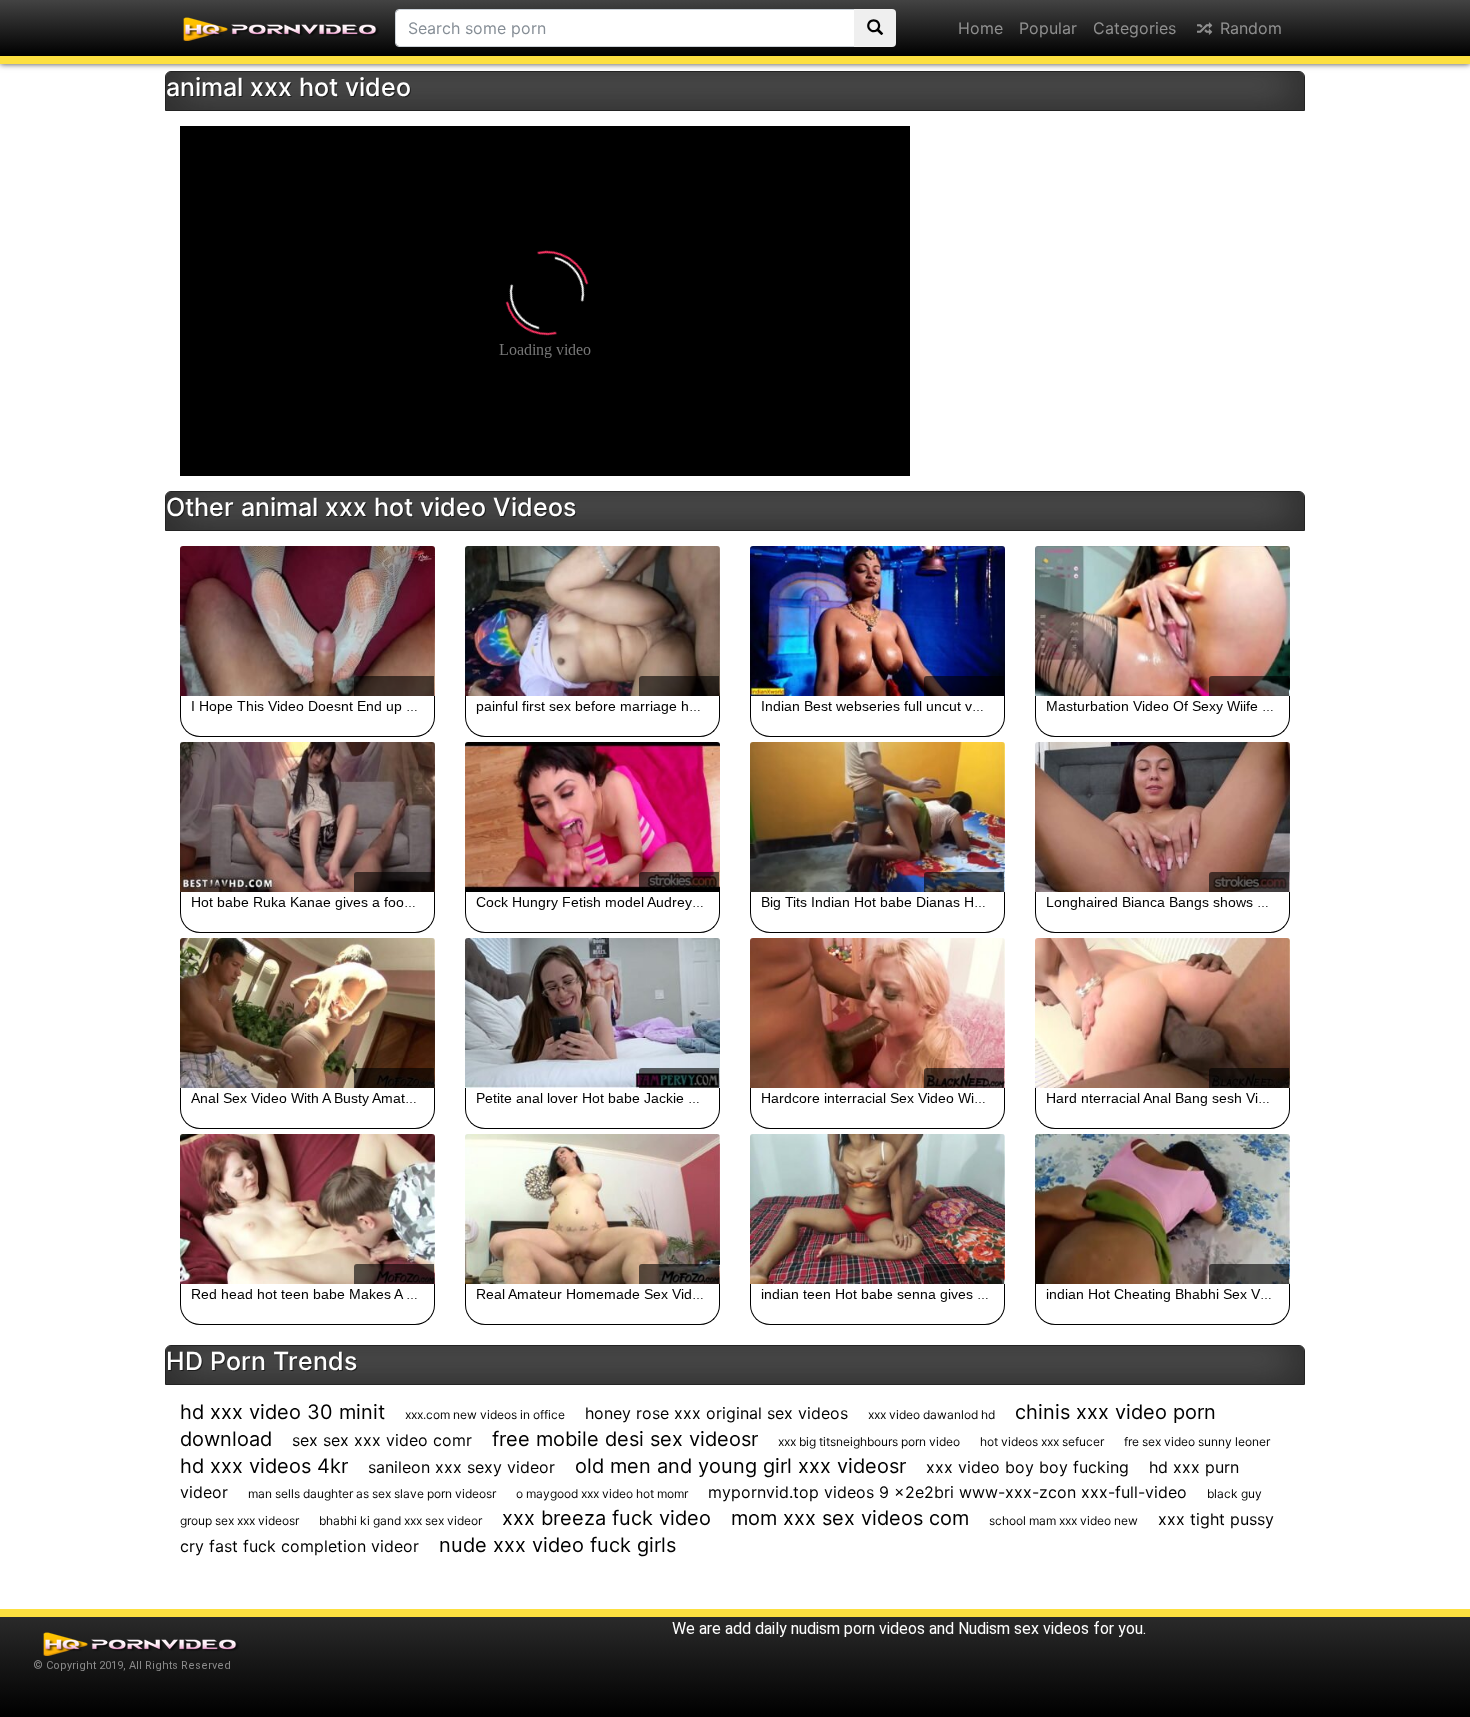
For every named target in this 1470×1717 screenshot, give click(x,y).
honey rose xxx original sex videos (716, 1413)
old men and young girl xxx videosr (740, 1466)
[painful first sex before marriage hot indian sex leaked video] (592, 621)
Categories (1134, 28)
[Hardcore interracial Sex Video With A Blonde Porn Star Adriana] (877, 1013)
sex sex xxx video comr (382, 1440)
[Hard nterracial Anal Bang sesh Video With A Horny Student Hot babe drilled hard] (1162, 1013)
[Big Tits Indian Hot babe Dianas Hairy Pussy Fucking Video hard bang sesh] (877, 817)
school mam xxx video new (1063, 1520)
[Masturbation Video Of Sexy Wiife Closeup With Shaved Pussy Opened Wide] (1162, 621)
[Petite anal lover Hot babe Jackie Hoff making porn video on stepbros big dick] (592, 1013)
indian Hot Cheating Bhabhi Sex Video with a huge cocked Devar (1250, 1294)
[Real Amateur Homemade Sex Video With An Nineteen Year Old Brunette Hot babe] (592, 1209)
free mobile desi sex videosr (625, 1439)
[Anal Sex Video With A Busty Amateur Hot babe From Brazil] (307, 1013)
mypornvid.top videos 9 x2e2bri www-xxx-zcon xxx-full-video (947, 1492)
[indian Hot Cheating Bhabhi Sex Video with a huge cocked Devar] (1162, 1209)
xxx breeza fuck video (606, 1518)
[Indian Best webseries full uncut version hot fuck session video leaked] (877, 621)
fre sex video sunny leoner (1197, 1441)
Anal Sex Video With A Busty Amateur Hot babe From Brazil (378, 1098)
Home (980, 28)
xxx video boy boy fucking (1027, 1467)
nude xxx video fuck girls (557, 1545)
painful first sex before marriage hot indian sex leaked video (664, 706)
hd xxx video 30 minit (282, 1412)
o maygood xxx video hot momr (602, 1493)
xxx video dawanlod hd (931, 1414)
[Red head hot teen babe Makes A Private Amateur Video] (307, 1209)
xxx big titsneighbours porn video (869, 1441)
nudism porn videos (858, 1628)
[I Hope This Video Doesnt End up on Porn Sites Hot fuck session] (307, 621)
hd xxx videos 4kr (264, 1466)
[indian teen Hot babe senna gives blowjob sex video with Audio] (877, 1209)
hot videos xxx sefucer (1042, 1441)
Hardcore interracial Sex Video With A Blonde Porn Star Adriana (961, 1098)
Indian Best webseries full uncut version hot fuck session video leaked (981, 706)
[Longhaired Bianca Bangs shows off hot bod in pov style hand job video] (1162, 817)
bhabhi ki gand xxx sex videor (400, 1520)
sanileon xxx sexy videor (461, 1467)
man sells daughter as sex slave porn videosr (372, 1493)
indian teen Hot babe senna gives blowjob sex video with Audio (959, 1294)
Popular (1048, 28)
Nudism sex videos (1023, 1628)
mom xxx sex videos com (850, 1518)
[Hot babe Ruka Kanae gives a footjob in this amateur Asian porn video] (307, 817)
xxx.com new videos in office (485, 1414)
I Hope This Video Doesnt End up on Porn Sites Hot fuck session (395, 706)
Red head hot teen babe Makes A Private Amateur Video (369, 1294)
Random (1248, 28)
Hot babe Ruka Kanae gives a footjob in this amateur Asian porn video (412, 902)
